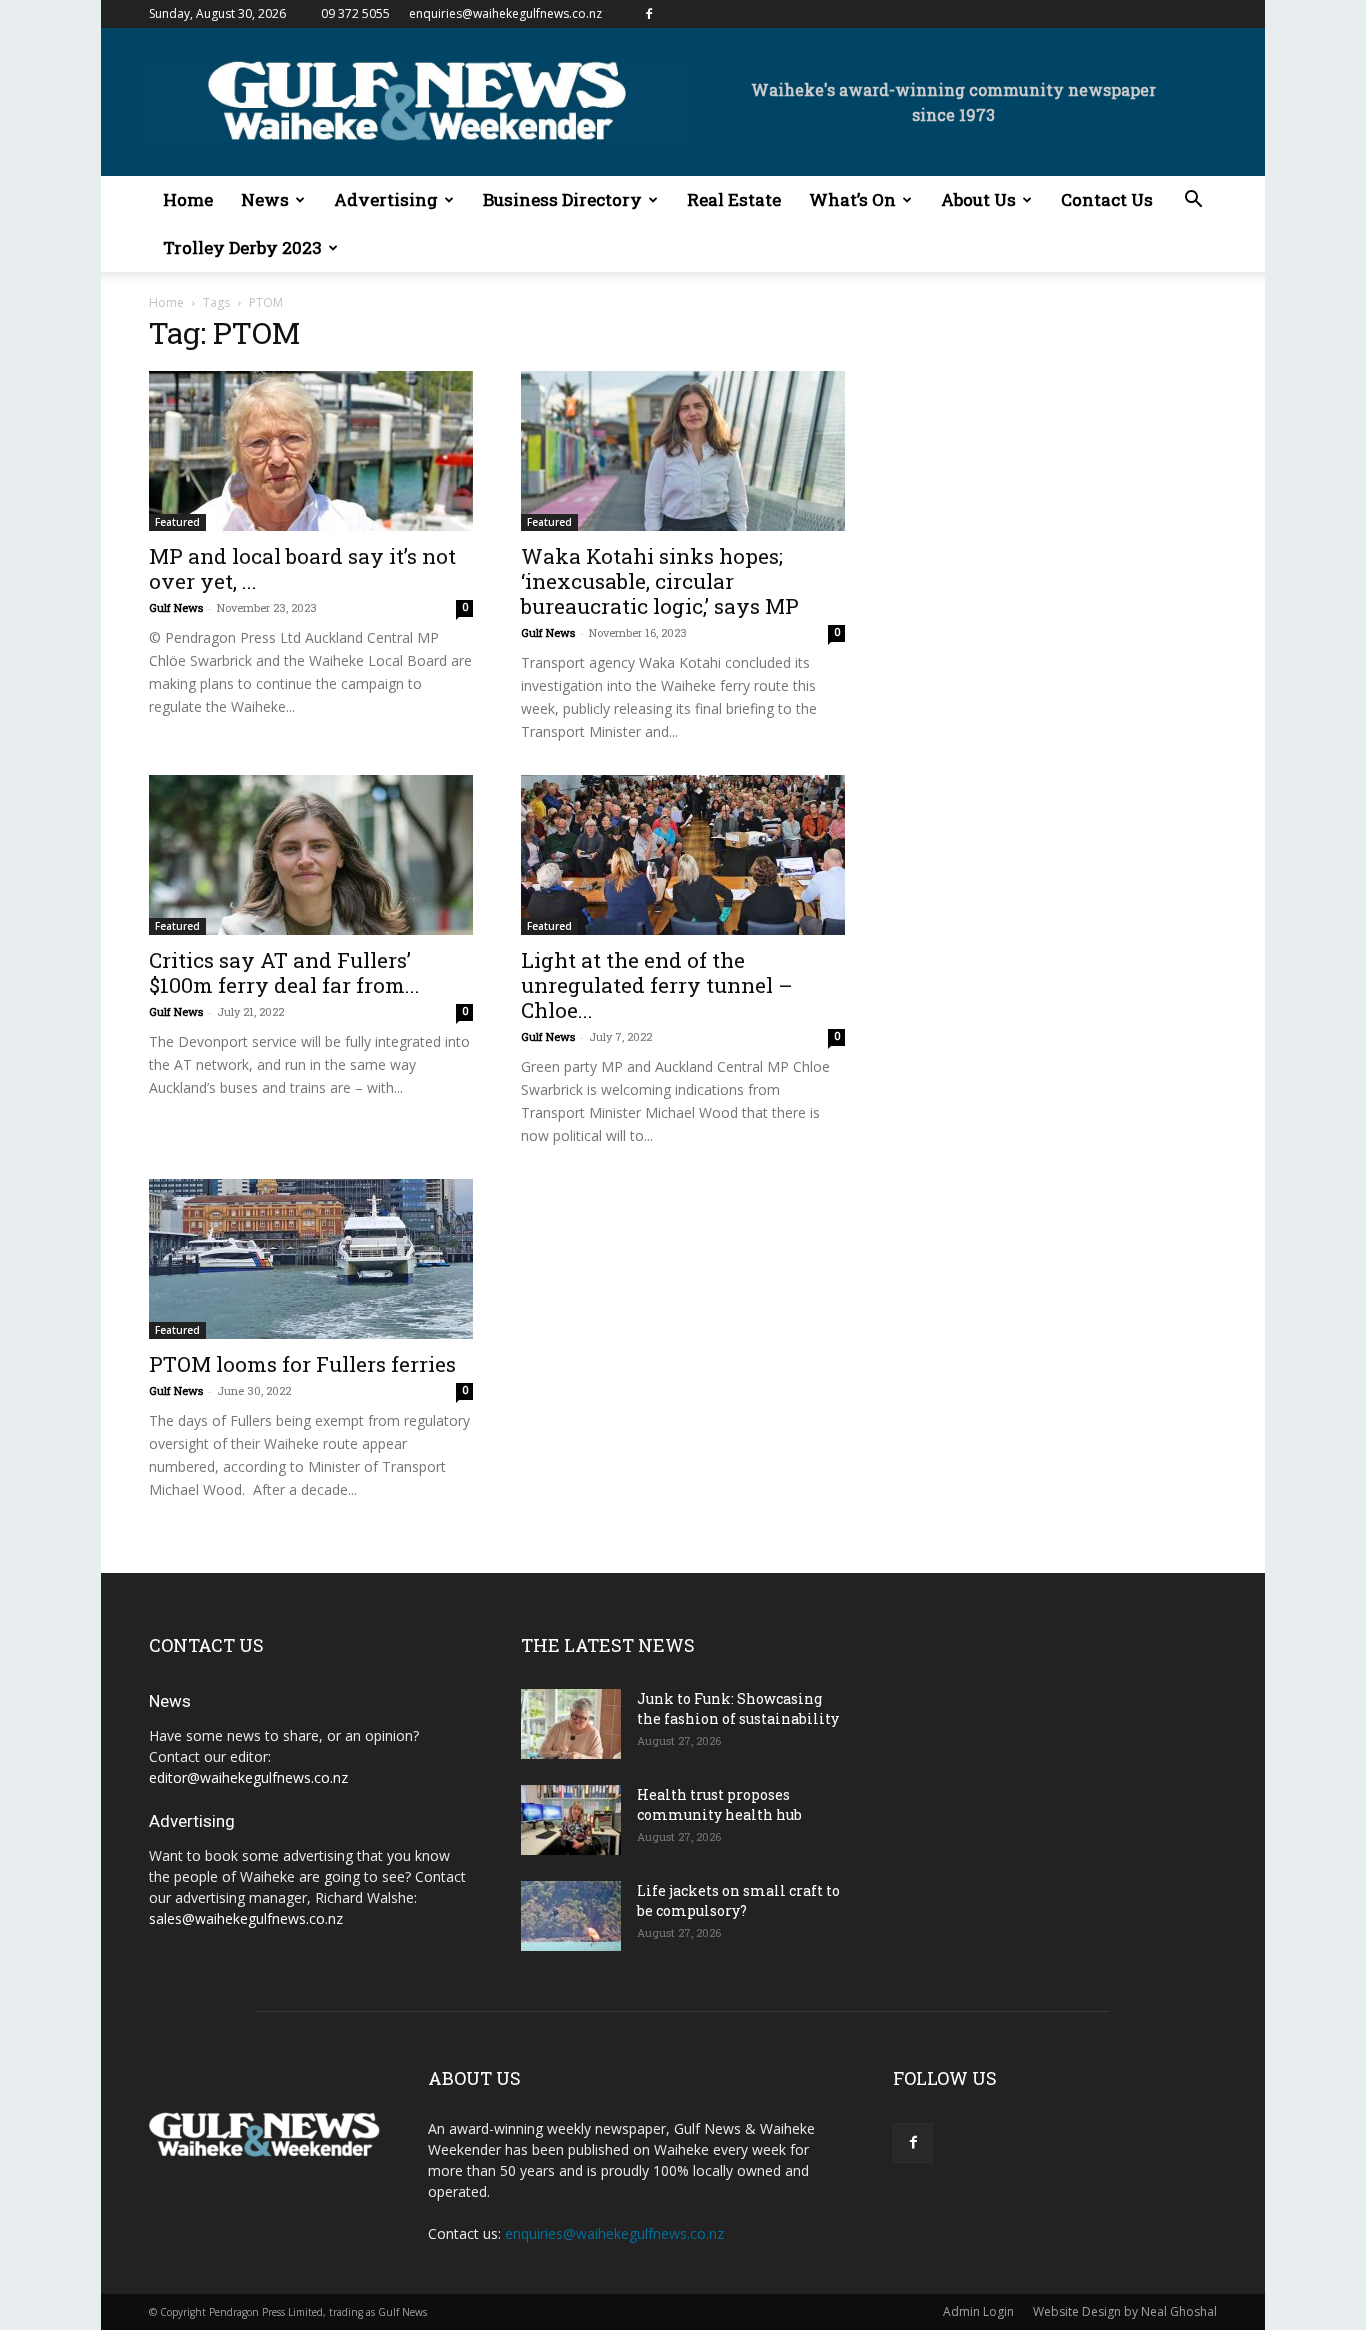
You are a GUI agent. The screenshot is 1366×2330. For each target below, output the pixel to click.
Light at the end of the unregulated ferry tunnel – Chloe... (657, 985)
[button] (1193, 201)
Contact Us (1107, 199)
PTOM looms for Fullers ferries (302, 1364)
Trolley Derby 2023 (242, 247)
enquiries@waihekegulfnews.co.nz (505, 13)
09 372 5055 (355, 13)
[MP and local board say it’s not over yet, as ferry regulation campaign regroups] (311, 451)
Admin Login (978, 2311)
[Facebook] (649, 14)
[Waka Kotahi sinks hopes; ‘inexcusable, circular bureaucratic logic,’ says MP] (683, 451)
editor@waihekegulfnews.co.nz (248, 1777)
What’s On (852, 199)
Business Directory (562, 199)
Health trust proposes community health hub (719, 1804)
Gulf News (176, 607)
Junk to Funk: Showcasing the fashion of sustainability (738, 1708)
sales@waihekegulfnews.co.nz (246, 1918)
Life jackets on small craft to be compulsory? (738, 1900)
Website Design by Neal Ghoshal (1125, 2311)
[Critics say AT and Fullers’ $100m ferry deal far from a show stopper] (311, 855)
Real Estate (734, 199)
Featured (177, 522)
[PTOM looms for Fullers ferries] (311, 1259)
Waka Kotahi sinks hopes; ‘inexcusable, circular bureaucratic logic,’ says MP (660, 581)
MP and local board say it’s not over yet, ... (302, 568)
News (265, 199)
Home (188, 199)
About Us (978, 199)
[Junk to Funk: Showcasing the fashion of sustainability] (571, 1724)
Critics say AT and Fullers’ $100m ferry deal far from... (284, 972)
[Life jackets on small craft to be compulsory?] (571, 1916)
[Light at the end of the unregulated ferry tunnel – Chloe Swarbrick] (683, 855)
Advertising (386, 199)
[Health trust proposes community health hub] (571, 1820)
